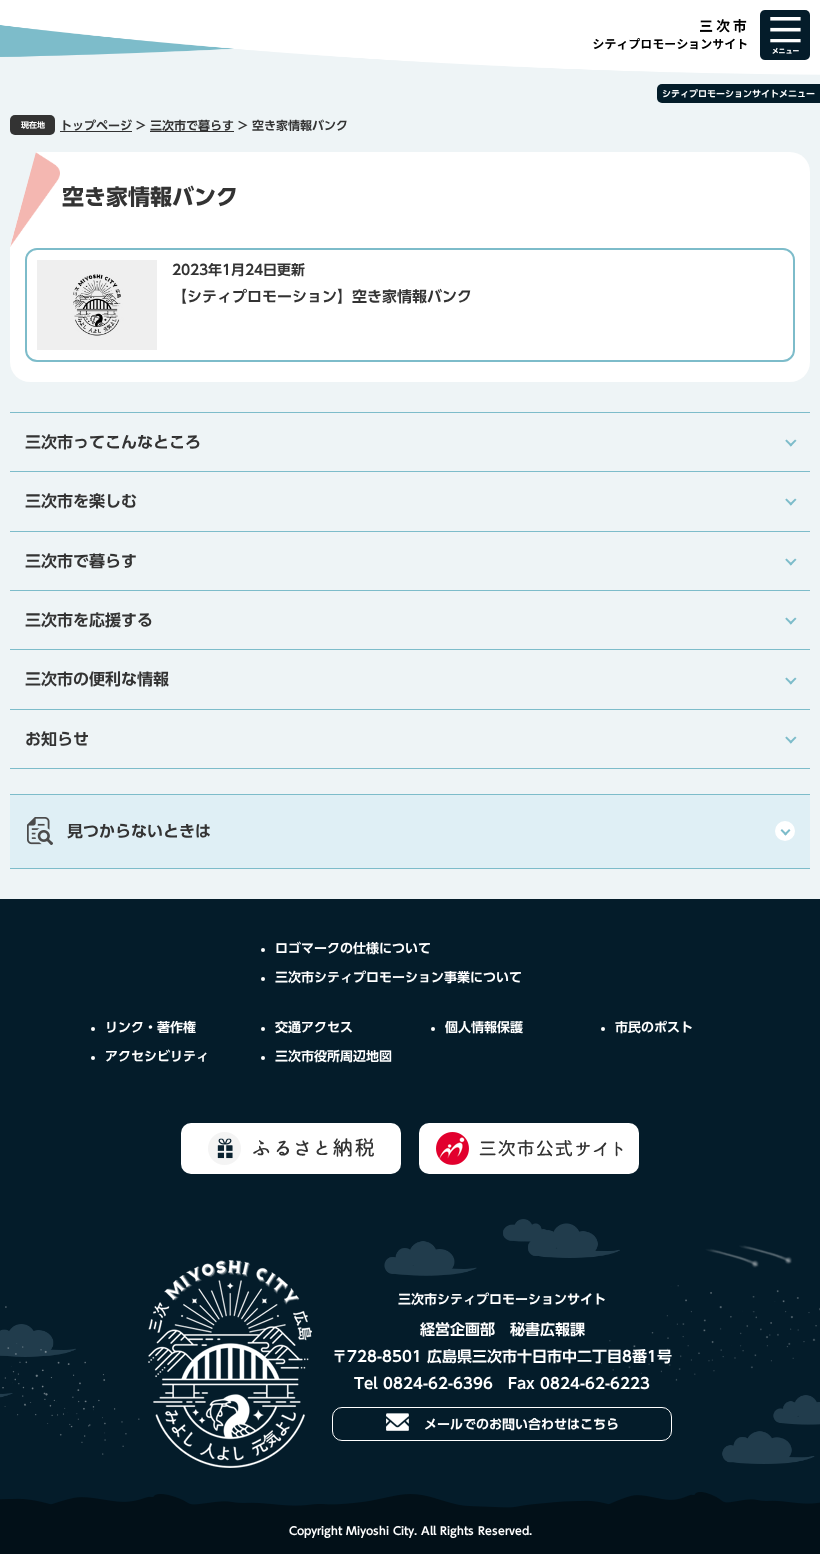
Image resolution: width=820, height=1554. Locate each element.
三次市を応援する (89, 620)
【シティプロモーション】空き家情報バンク (322, 296)
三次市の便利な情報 (97, 679)
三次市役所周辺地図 (333, 1056)
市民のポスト (654, 1027)
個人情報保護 (484, 1027)
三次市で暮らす (192, 125)
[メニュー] (785, 35)
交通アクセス (314, 1027)
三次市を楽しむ (81, 501)
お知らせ (57, 739)
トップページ (96, 125)
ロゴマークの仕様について (353, 948)
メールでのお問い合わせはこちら (521, 1424)
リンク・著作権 (150, 1027)
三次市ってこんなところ (113, 442)
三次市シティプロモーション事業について (398, 977)
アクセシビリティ (157, 1056)
